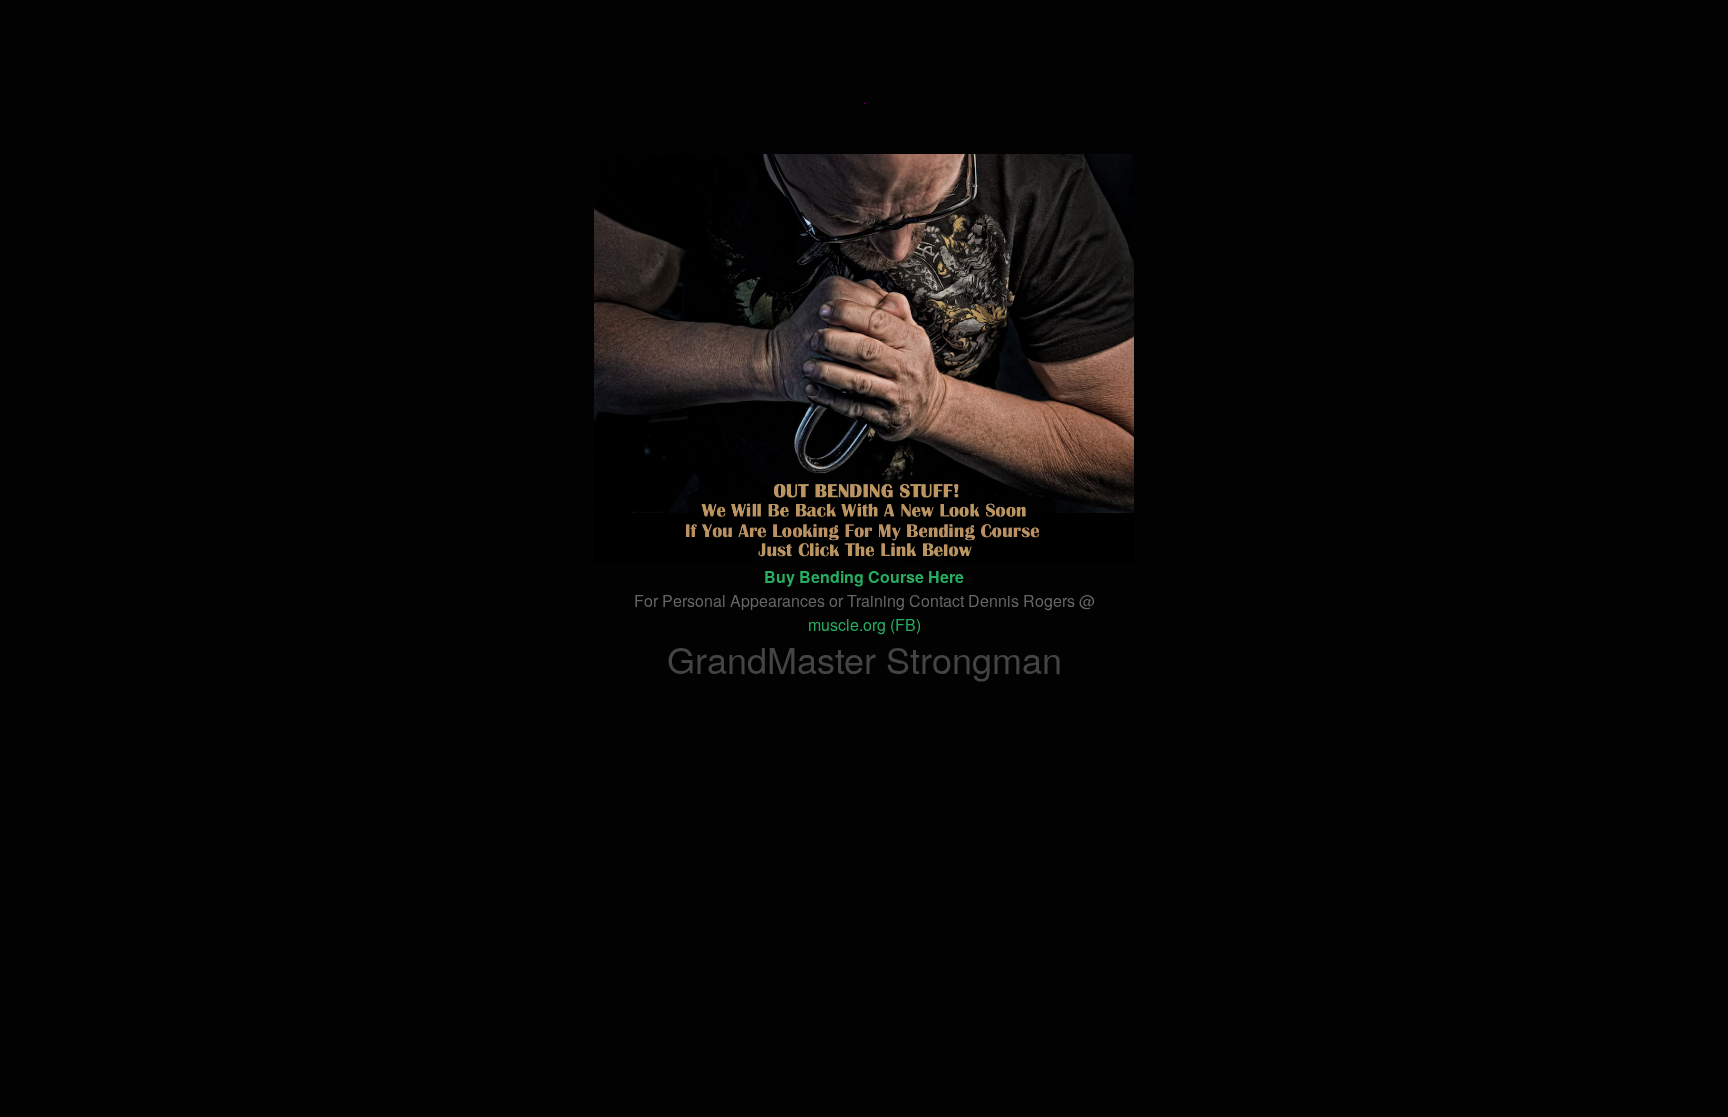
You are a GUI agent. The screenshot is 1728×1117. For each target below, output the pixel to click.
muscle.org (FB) (864, 624)
